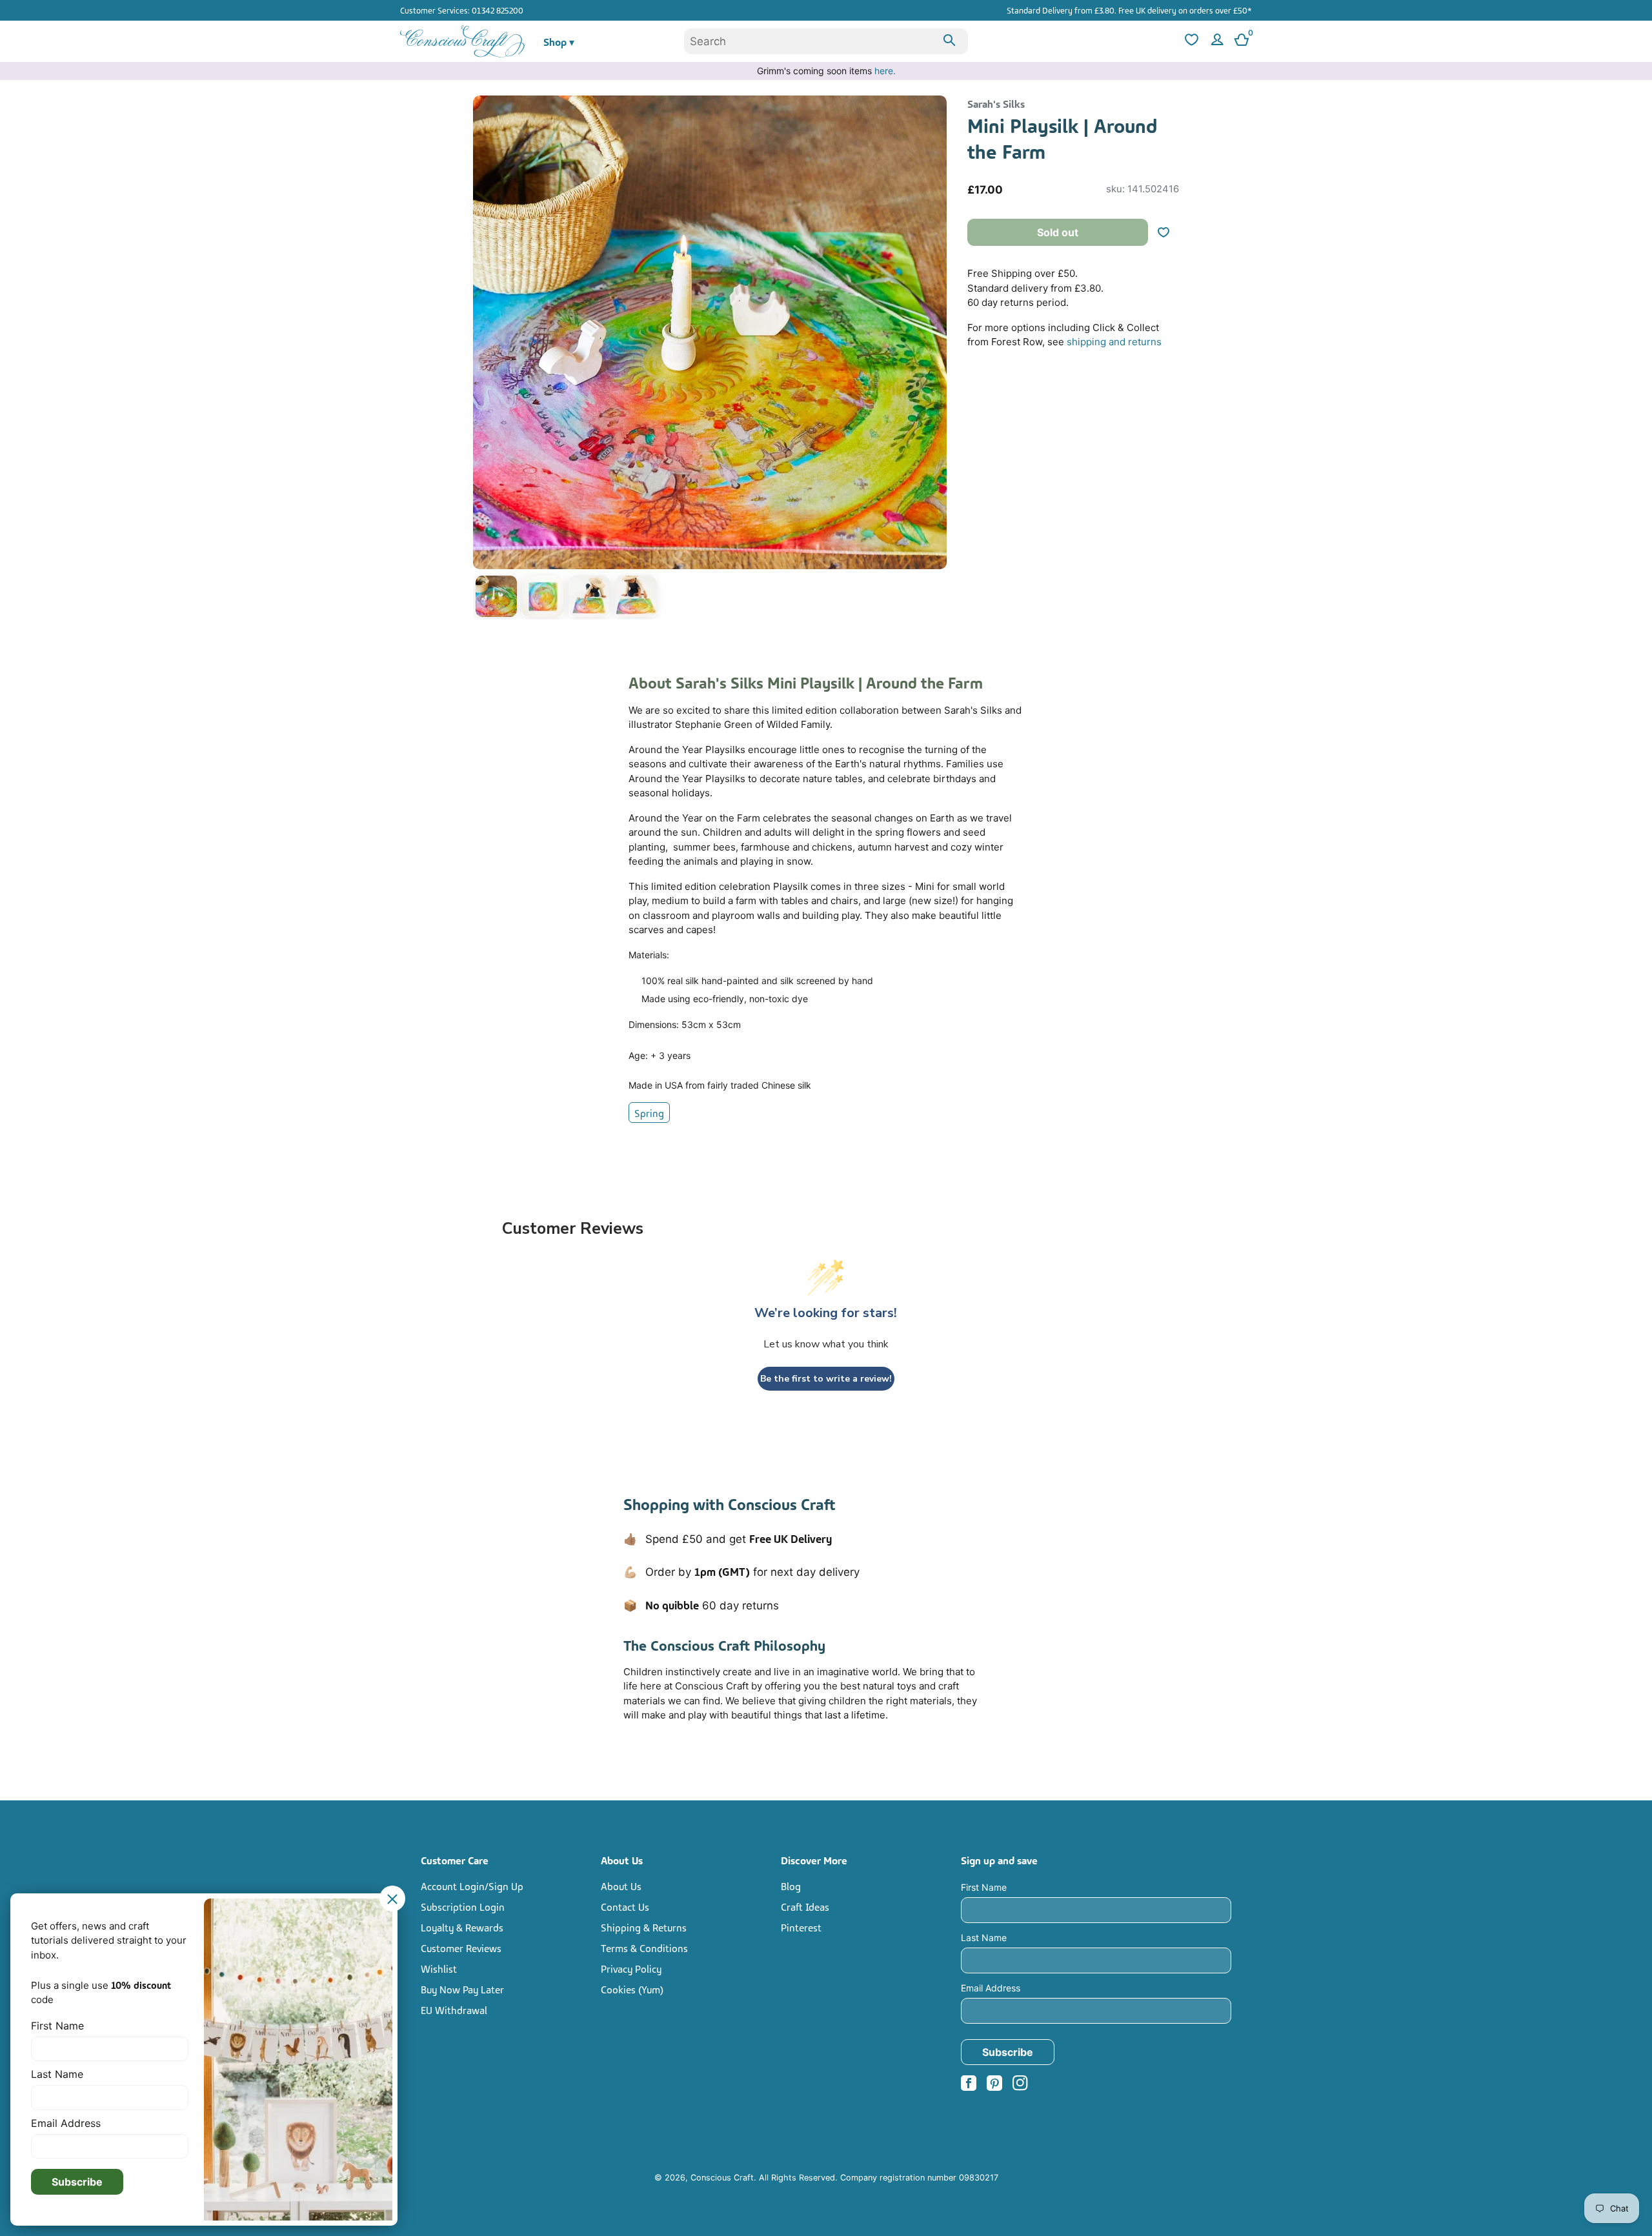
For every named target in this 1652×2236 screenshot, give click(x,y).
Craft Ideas (805, 1906)
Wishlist (439, 1968)
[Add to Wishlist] (1169, 232)
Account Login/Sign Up (472, 1886)
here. (885, 71)
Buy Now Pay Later (462, 1989)
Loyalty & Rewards (462, 1927)
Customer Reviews (461, 1948)
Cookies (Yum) (632, 1989)
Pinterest (801, 1927)
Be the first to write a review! (826, 1379)
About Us (621, 1886)
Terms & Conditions (644, 1948)
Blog (791, 1886)
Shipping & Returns (644, 1927)
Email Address (991, 1988)
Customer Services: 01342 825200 (462, 10)
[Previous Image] (486, 360)
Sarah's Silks (996, 103)
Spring (649, 1113)
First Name (984, 1887)
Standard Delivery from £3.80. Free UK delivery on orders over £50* (1129, 10)
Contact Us (625, 1906)
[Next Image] (934, 360)
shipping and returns (1114, 342)
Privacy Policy (631, 1968)
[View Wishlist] (1190, 42)
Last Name (984, 1938)
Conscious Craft (722, 2178)
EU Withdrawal (454, 2009)
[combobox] (826, 41)
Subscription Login (463, 1906)
